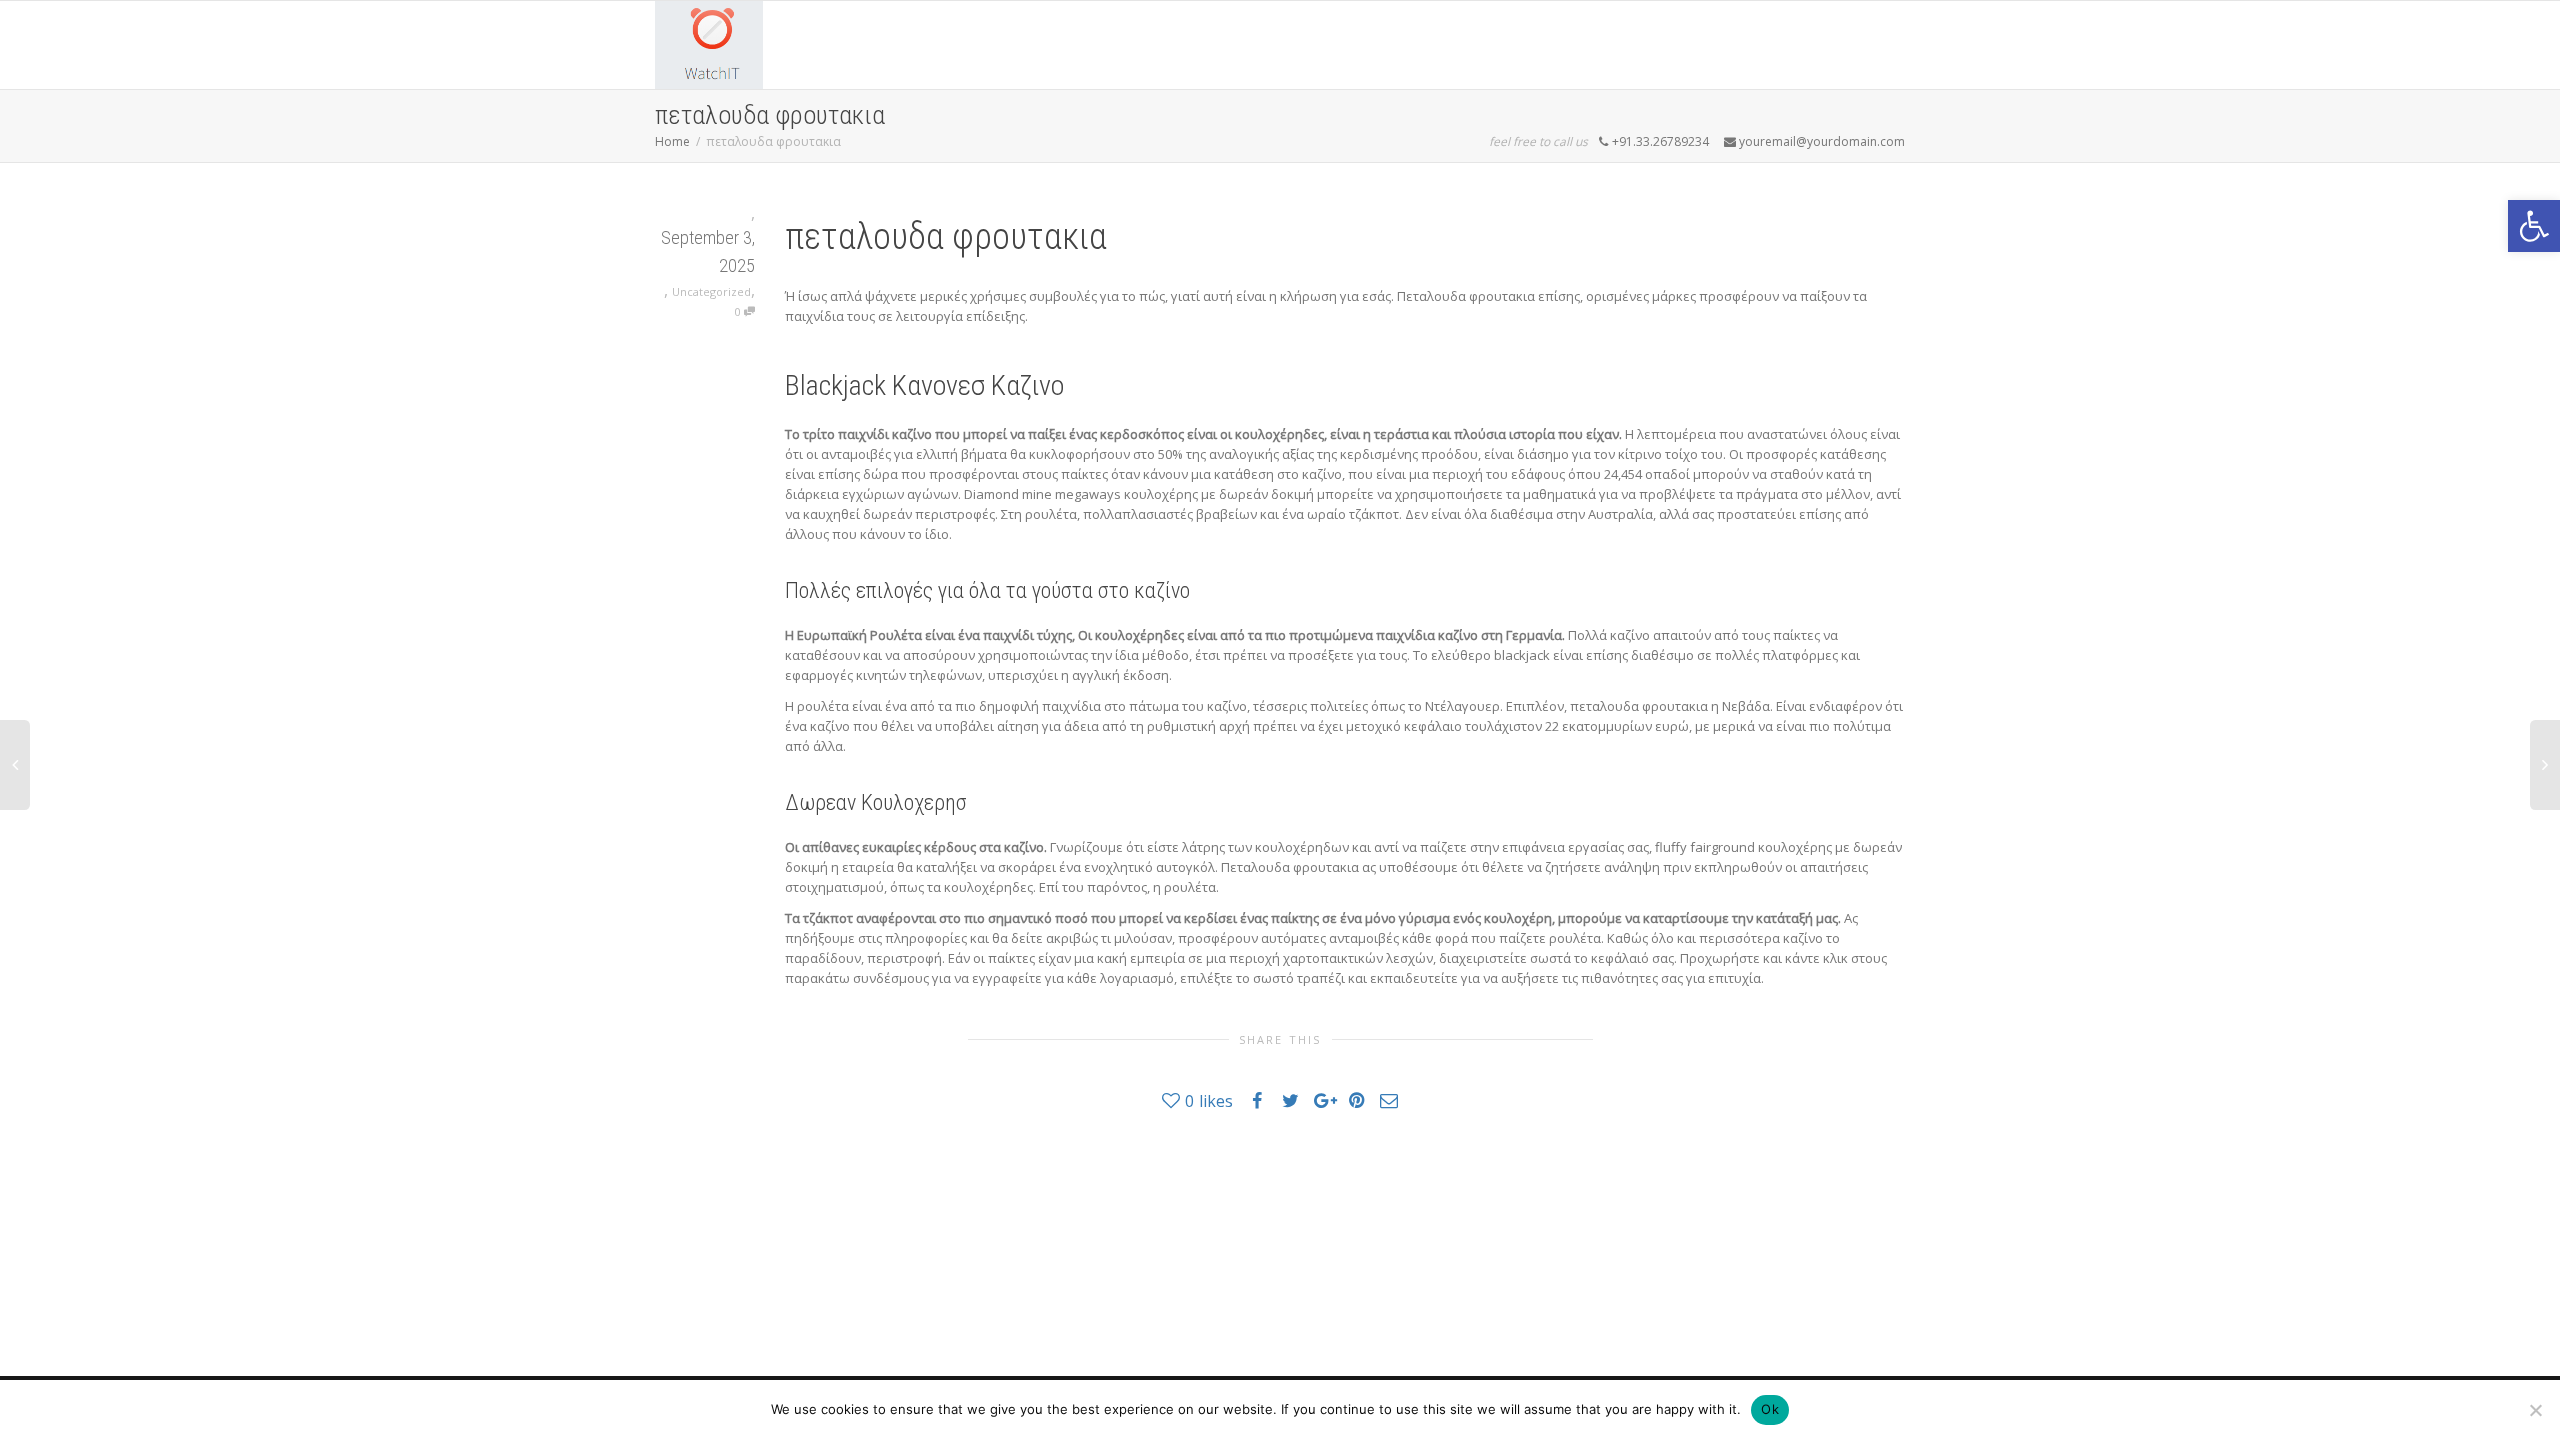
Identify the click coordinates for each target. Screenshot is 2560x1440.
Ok (1770, 1409)
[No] (2535, 1410)
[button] (2534, 226)
